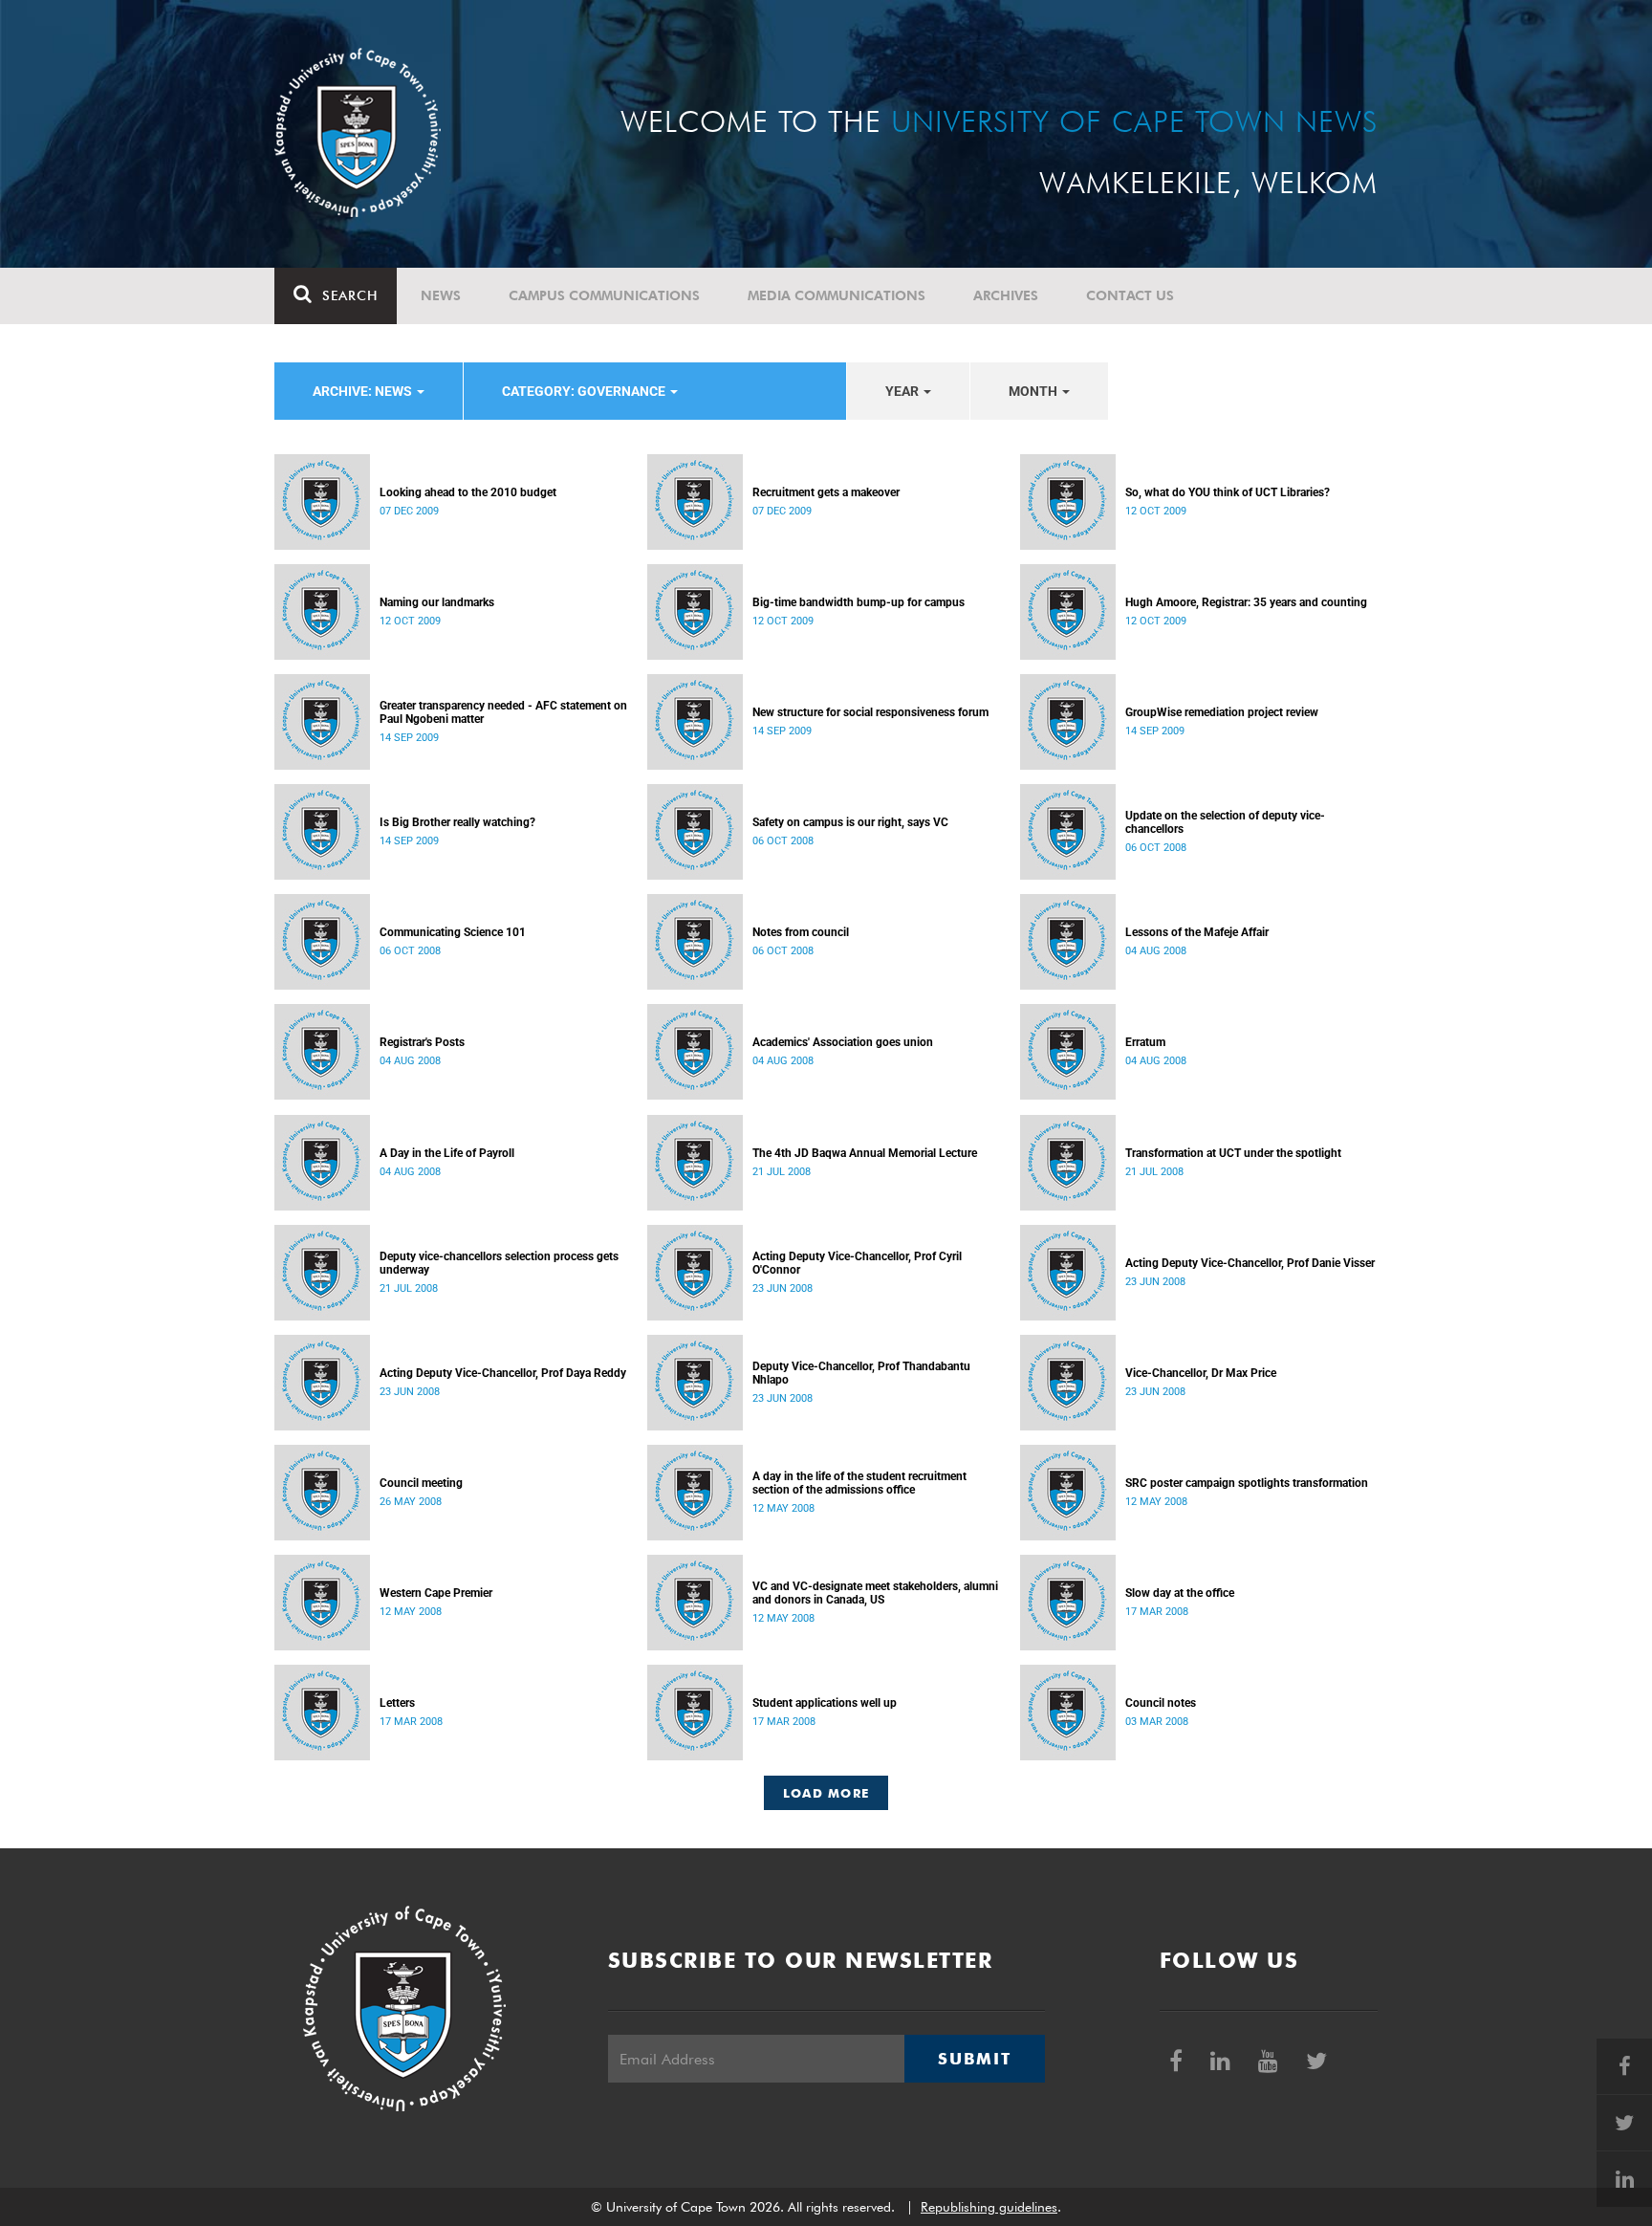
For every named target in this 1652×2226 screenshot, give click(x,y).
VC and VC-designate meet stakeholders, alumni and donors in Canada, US (875, 1593)
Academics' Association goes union (843, 1042)
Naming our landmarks (437, 602)
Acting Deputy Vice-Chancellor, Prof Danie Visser (1250, 1263)
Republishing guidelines (989, 2207)
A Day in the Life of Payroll (447, 1153)
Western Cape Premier (436, 1593)
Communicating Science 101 (453, 932)
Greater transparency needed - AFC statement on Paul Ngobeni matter (503, 712)
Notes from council (801, 932)
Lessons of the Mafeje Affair (1197, 932)
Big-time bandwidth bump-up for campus (859, 602)
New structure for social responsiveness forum (870, 712)
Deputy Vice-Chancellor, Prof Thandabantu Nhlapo (861, 1373)
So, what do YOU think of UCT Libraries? (1228, 492)
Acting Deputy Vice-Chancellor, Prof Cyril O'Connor (857, 1263)
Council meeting (421, 1483)
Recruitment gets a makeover (826, 492)
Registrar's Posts (422, 1042)
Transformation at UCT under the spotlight (1233, 1153)
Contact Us (1130, 295)
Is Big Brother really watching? (457, 822)
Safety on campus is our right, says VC (850, 822)
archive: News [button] (364, 391)
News (441, 295)
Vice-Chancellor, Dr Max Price (1201, 1373)
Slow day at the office (1180, 1593)
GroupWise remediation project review (1222, 712)
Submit (974, 2059)
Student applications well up (825, 1703)
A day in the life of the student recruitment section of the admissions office (859, 1483)
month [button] (1034, 391)
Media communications (837, 295)
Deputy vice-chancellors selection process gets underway (499, 1263)
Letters (397, 1703)
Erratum (1145, 1042)
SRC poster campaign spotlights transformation (1247, 1483)
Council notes (1161, 1703)
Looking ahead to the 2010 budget (468, 492)
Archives (1006, 295)
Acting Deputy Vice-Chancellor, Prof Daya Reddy (503, 1373)
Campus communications (604, 295)
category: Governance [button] (585, 391)
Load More (826, 1793)
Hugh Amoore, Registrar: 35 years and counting (1246, 602)
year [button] (903, 391)
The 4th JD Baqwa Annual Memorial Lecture (865, 1153)
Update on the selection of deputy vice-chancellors (1225, 822)
